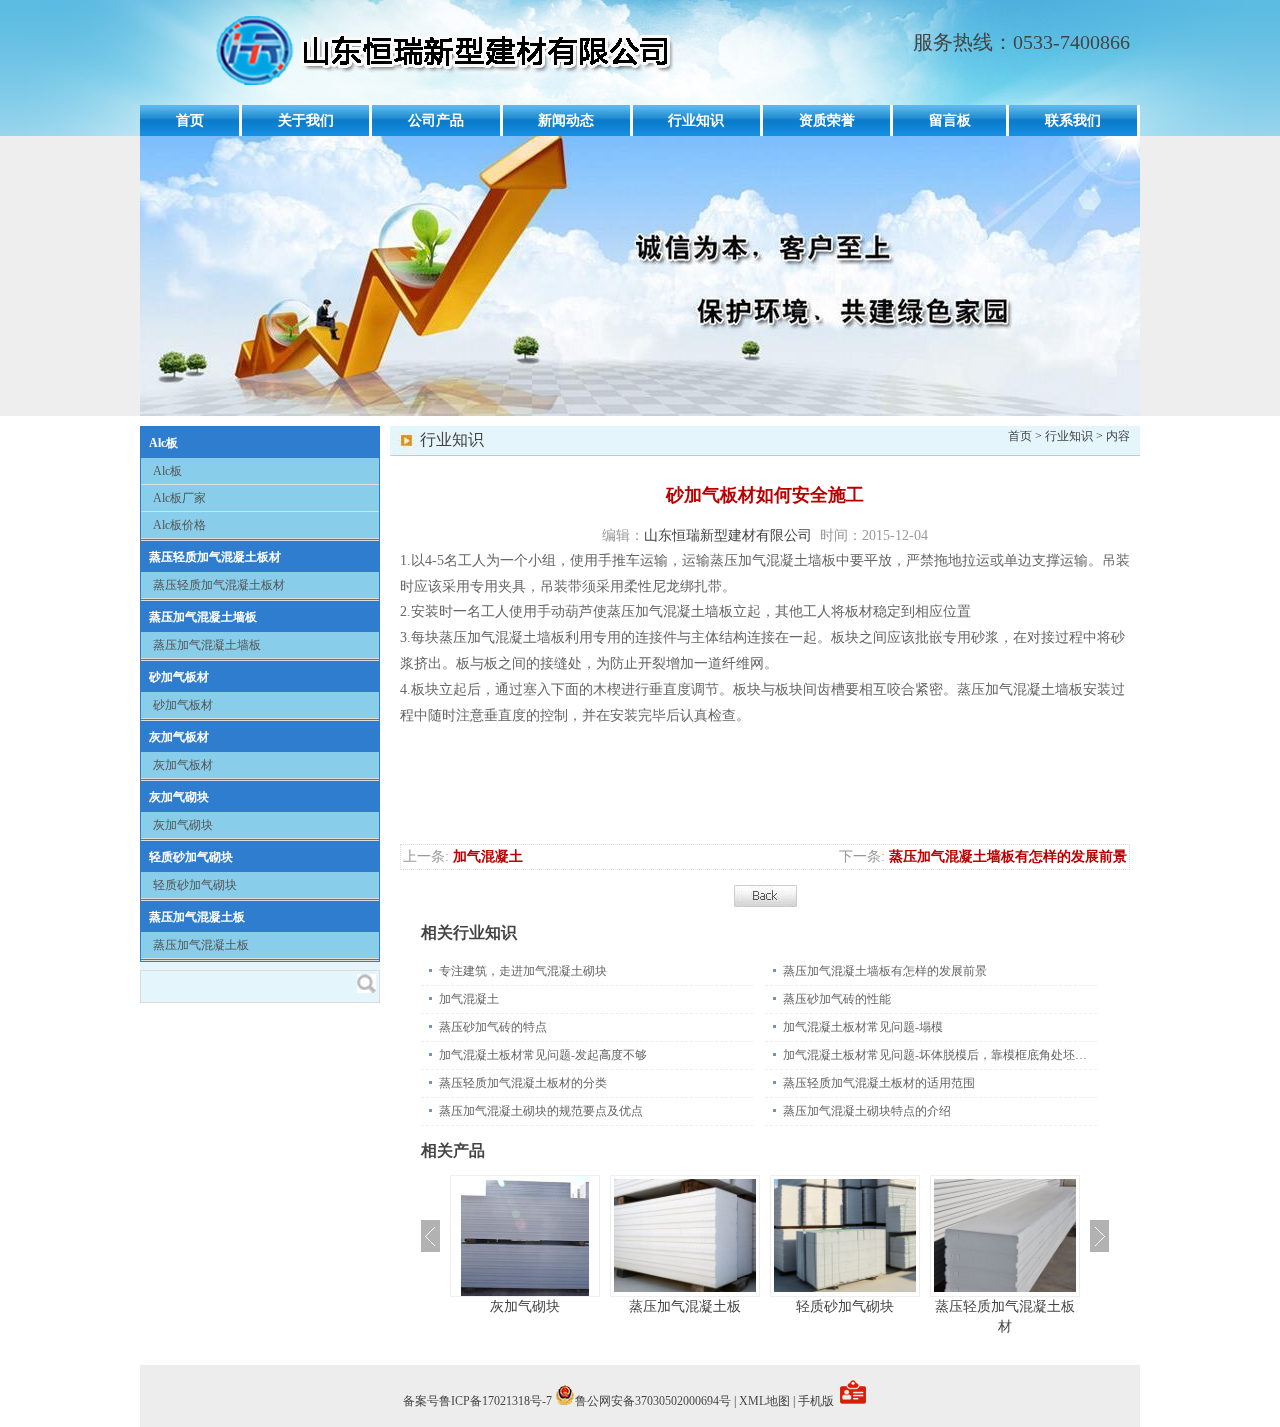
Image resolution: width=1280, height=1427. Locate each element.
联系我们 (1073, 120)
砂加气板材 (179, 677)
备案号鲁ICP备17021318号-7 (477, 1401)
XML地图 (764, 1401)
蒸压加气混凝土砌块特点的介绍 (867, 1111)
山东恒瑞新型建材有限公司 (728, 535)
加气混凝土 (488, 856)
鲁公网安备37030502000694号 (653, 1401)
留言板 (950, 120)
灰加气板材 (179, 737)
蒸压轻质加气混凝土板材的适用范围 (879, 1083)
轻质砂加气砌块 (191, 857)
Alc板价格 (179, 525)
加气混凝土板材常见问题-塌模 (863, 1027)
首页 (190, 120)
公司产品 (436, 120)
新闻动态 (566, 120)
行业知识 (696, 120)
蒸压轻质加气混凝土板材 (215, 557)
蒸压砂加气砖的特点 (493, 1027)
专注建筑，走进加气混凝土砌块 (523, 971)
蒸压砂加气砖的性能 (837, 999)
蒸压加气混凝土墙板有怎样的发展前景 (1008, 856)
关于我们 (306, 120)
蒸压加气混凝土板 (197, 917)
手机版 (816, 1401)
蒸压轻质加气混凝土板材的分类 (523, 1083)
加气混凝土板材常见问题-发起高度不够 (543, 1055)
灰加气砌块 (179, 797)
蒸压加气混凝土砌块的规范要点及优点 (541, 1111)
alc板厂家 (179, 498)
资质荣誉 (827, 120)
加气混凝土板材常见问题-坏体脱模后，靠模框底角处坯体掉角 (940, 1055)
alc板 (163, 443)
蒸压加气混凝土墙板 (203, 617)
